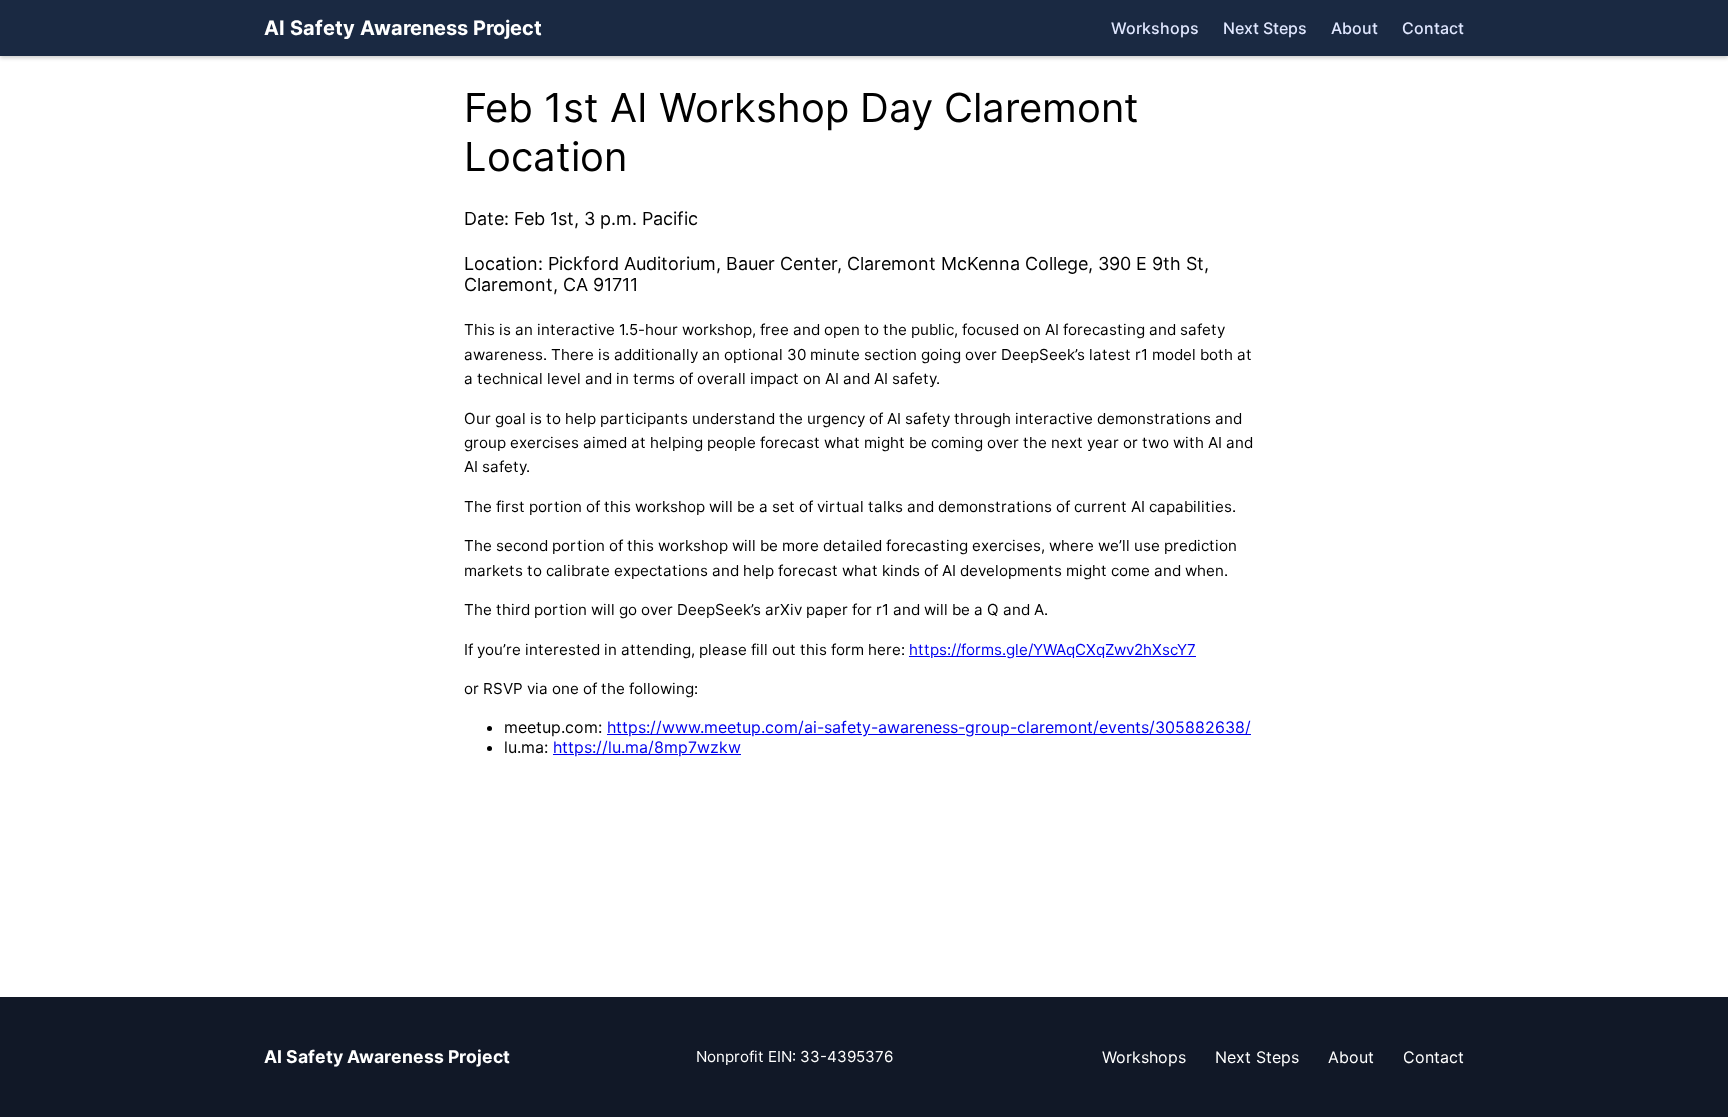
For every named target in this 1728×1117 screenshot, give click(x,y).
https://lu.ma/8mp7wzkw (647, 747)
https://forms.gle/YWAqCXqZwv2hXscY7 (1052, 649)
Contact (1433, 28)
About (1354, 28)
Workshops (1155, 28)
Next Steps (1265, 28)
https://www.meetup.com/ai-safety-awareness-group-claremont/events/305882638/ (929, 727)
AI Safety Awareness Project (403, 28)
